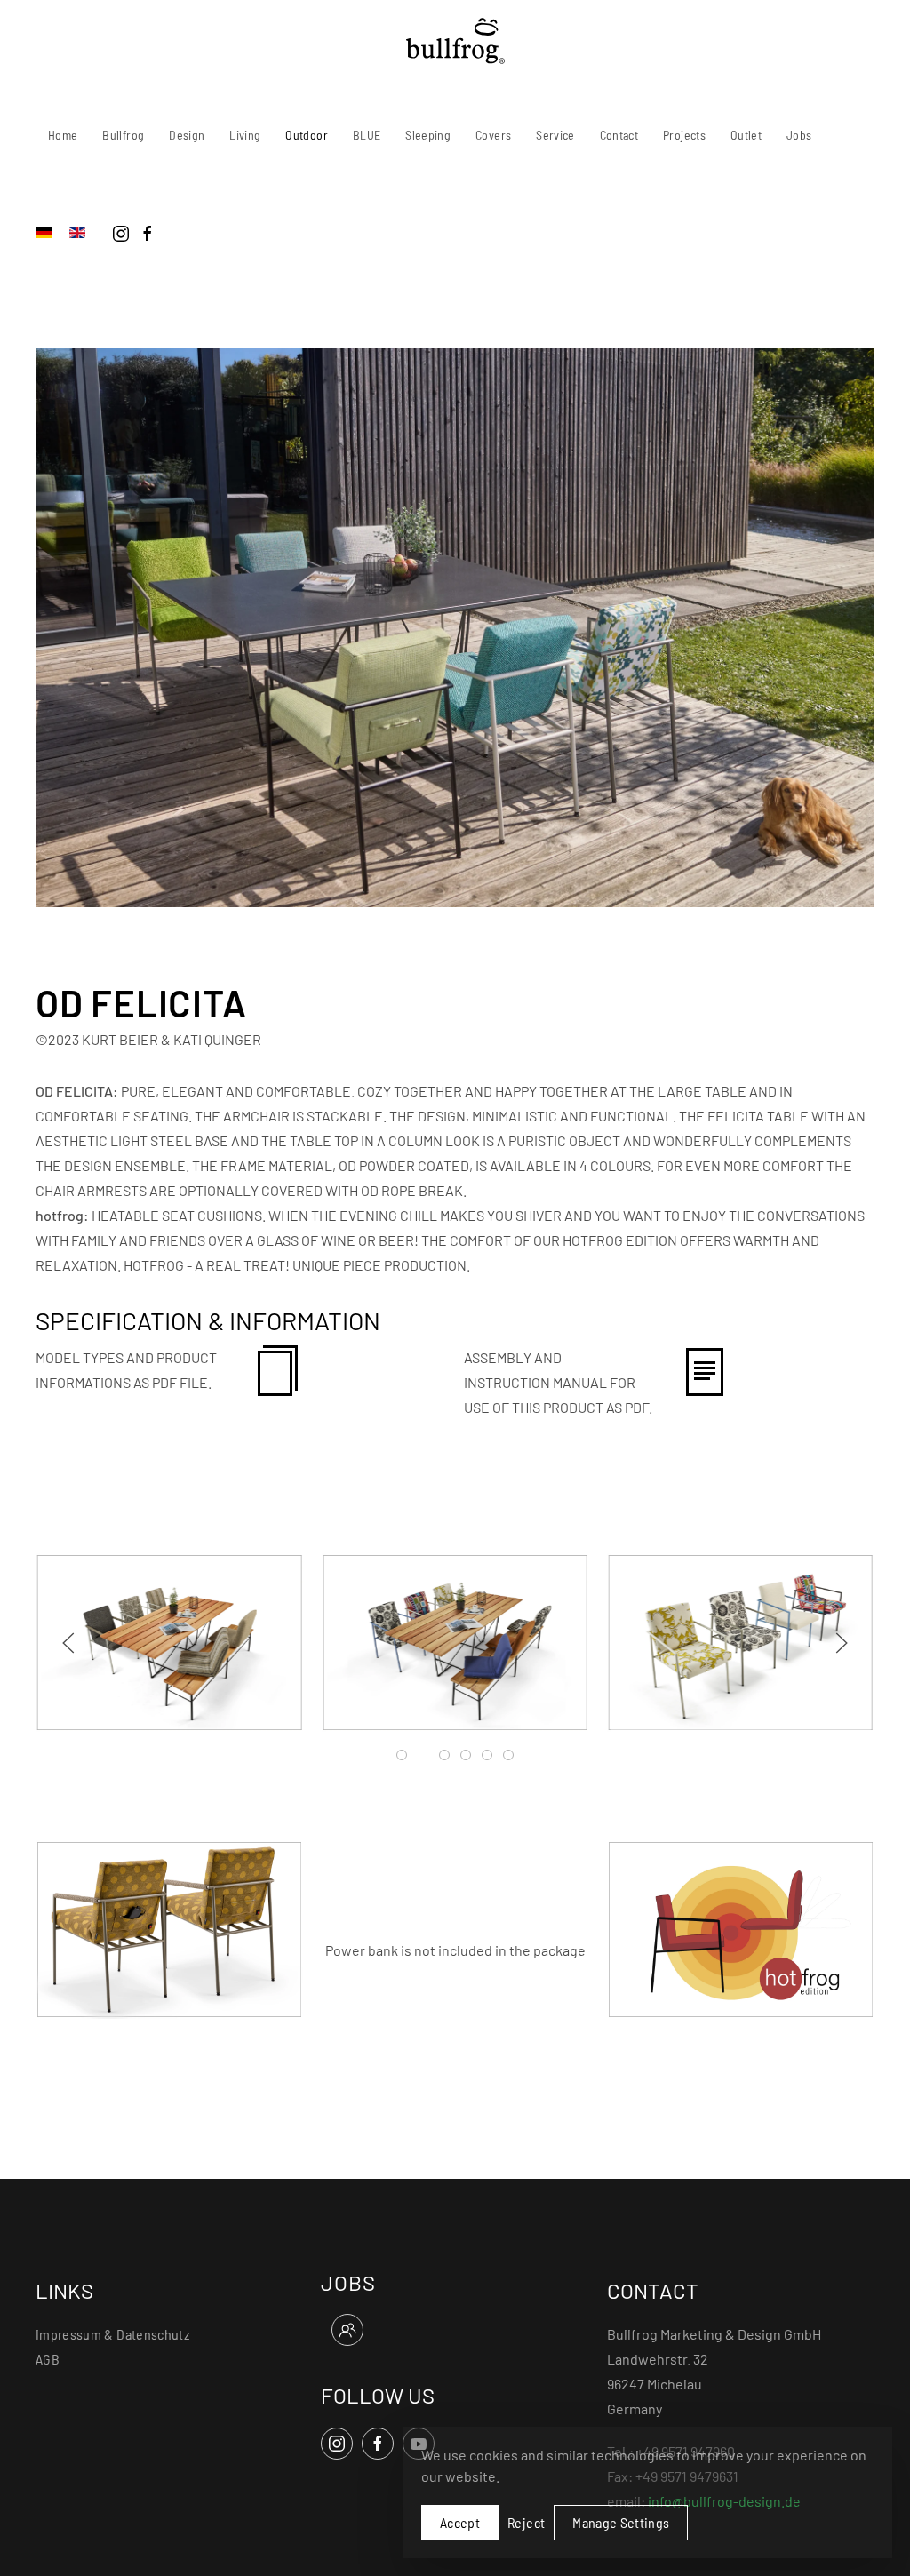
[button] (68, 1643)
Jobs (799, 135)
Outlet (746, 135)
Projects (684, 135)
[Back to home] (455, 41)
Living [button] (245, 135)
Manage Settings (621, 2522)
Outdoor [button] (306, 135)
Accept (460, 2522)
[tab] (402, 1755)
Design (187, 135)
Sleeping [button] (428, 135)
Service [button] (555, 135)
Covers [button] (493, 135)
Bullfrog (123, 135)
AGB (48, 2359)
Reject (526, 2522)
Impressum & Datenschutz (112, 2334)
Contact (619, 135)
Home (63, 135)
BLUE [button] (367, 135)
